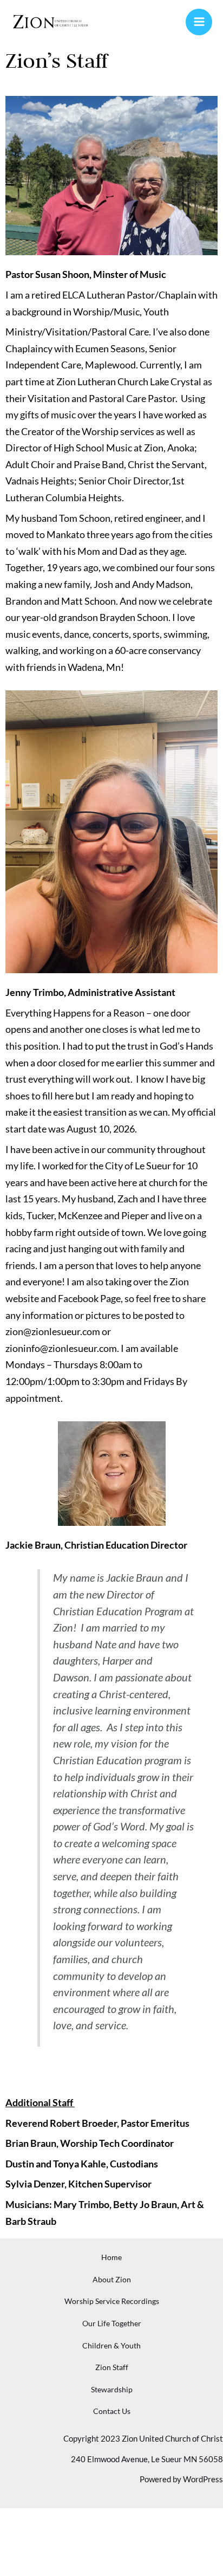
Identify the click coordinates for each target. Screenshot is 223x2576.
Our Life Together (112, 2323)
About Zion (112, 2279)
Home (111, 2257)
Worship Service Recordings (112, 2301)
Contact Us (112, 2411)
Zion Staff (112, 2367)
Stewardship (112, 2389)
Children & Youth (111, 2345)
